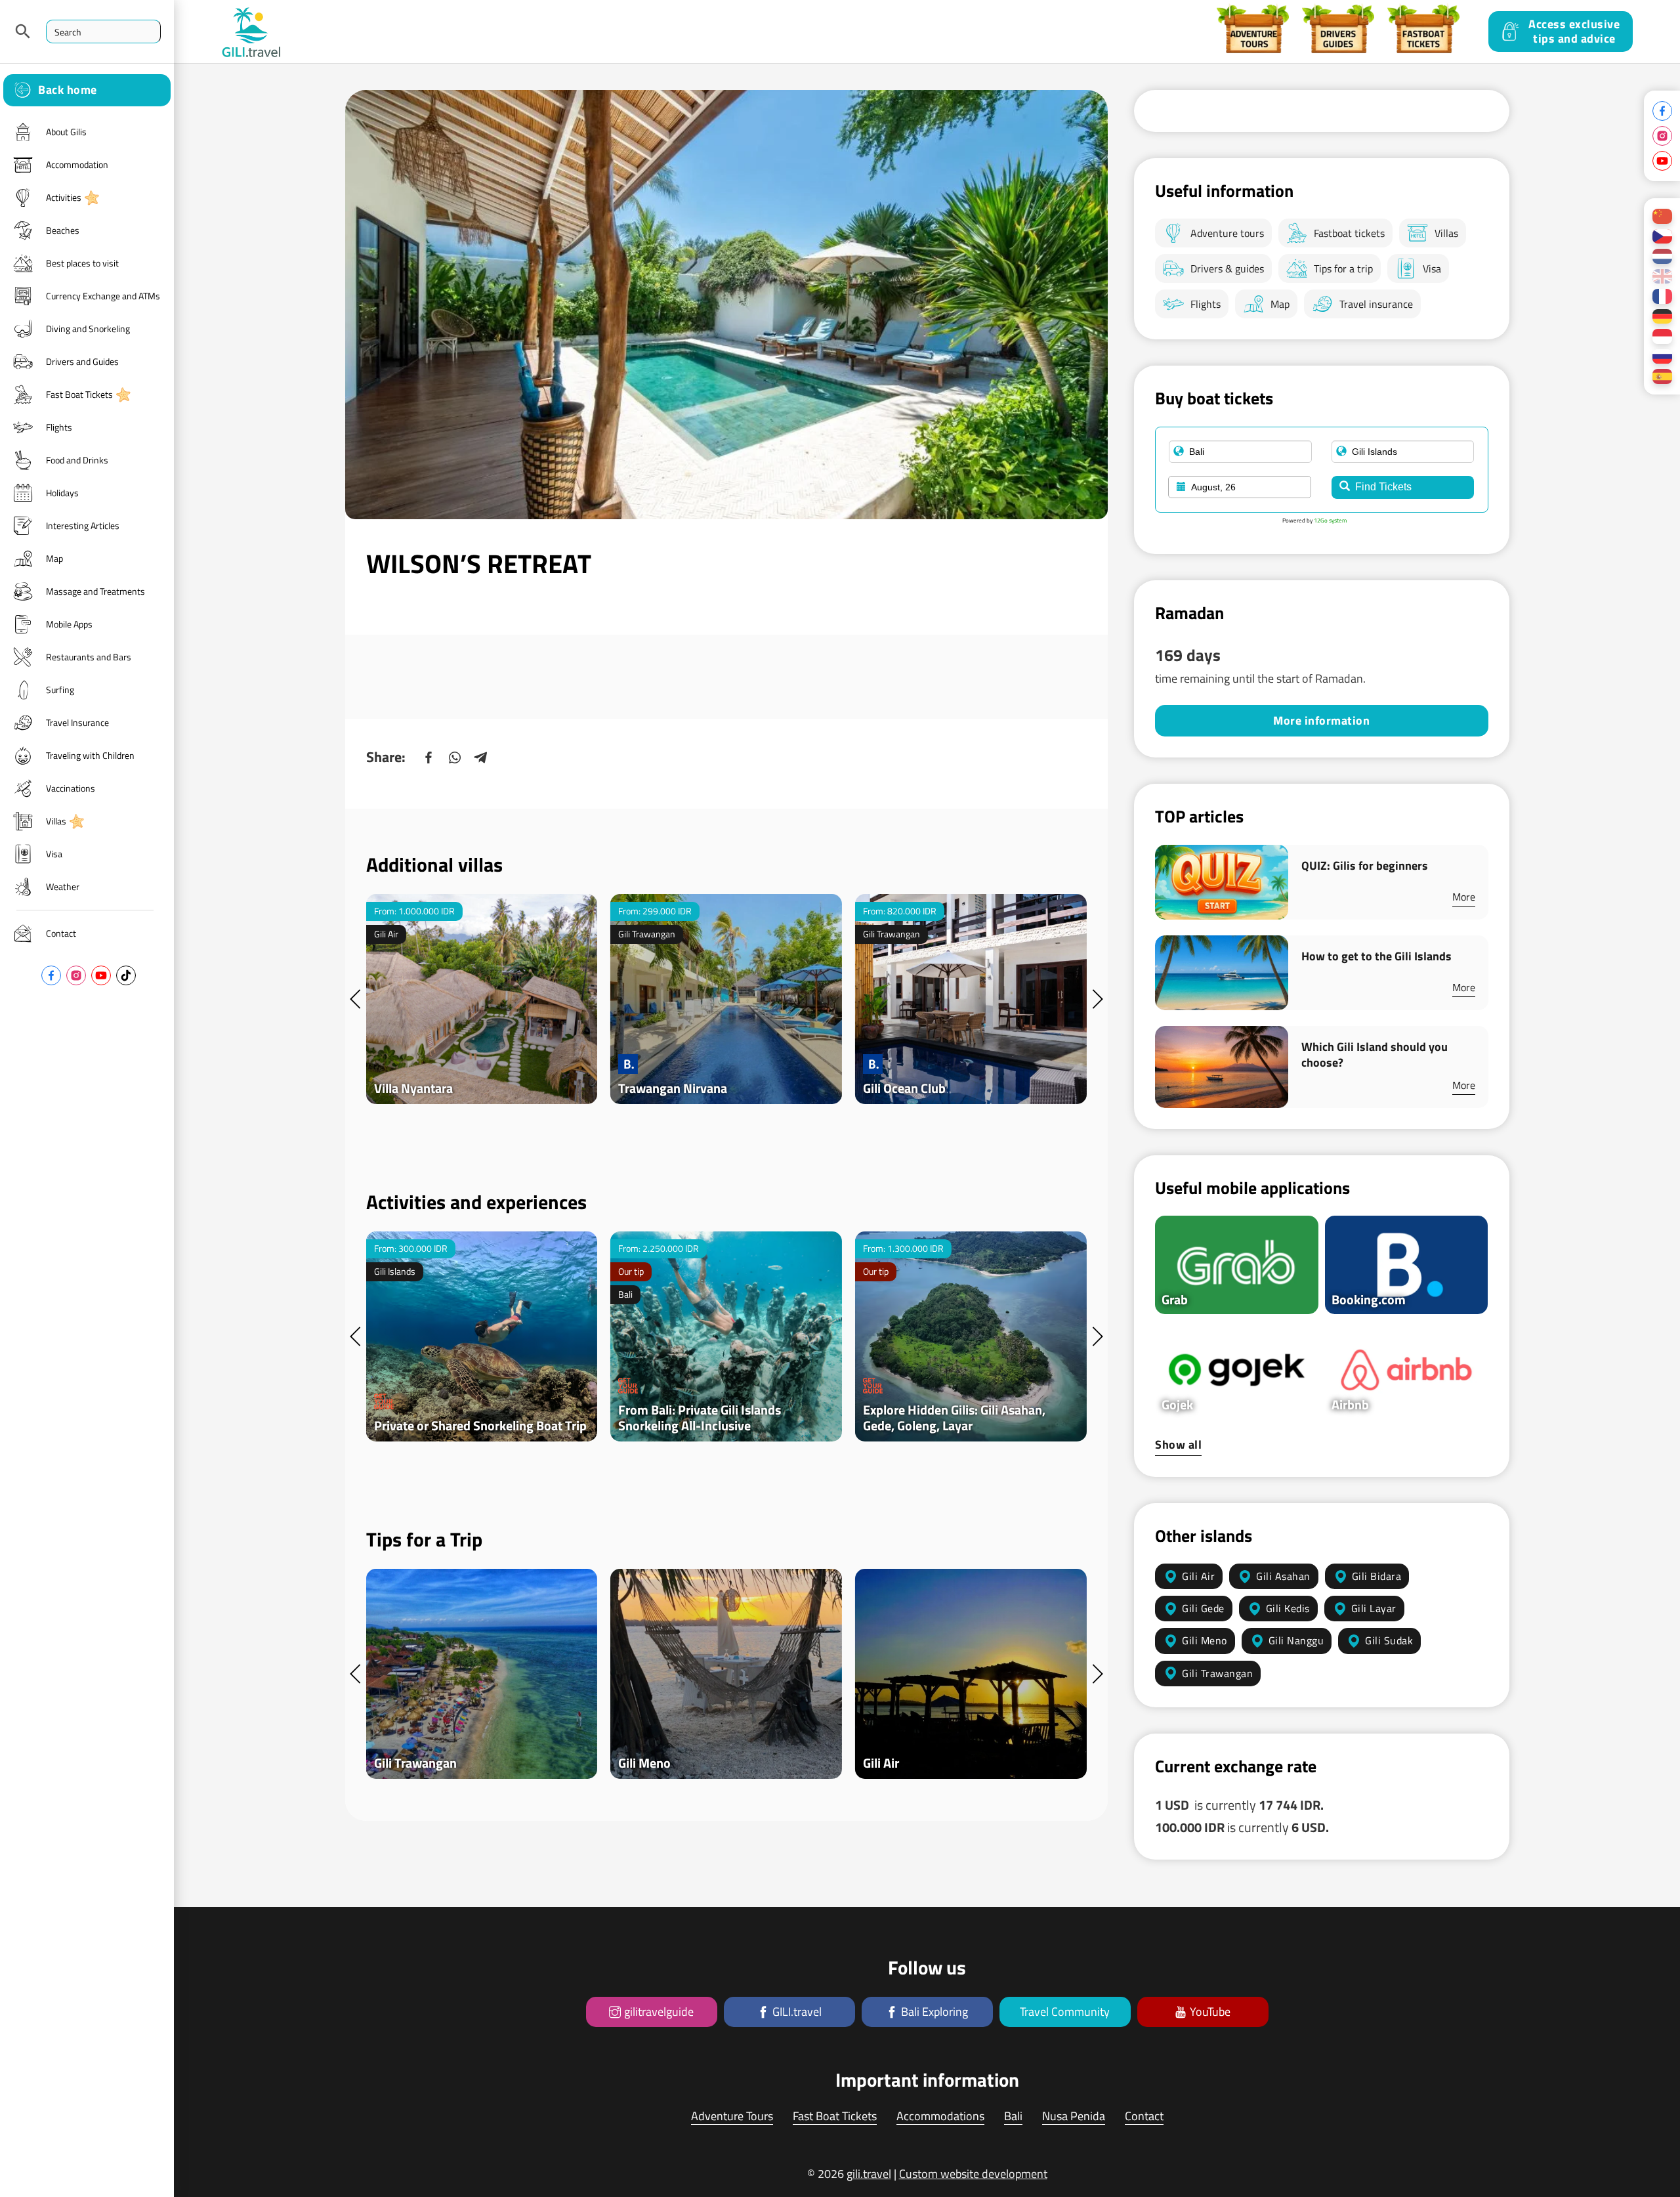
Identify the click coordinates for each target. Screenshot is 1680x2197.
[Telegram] (481, 757)
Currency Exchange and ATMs (103, 296)
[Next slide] (1097, 999)
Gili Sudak (1389, 1640)
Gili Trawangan (1217, 1673)
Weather (63, 886)
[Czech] (1662, 237)
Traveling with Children (90, 755)
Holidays (62, 493)
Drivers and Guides (82, 361)
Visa (54, 854)
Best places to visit (82, 263)
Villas (56, 821)
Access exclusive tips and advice (1574, 31)
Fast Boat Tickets (79, 394)
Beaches (63, 230)
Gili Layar (1374, 1608)
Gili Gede (1203, 1608)
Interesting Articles (83, 525)
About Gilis (66, 132)
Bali (1013, 2116)
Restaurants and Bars (89, 657)
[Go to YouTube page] (101, 975)
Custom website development (973, 2174)
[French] (1662, 296)
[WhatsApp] (455, 757)
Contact (61, 933)
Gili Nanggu (1296, 1640)
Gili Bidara (1377, 1576)
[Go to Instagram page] (76, 975)
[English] (1662, 277)
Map (54, 558)
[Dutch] (1662, 256)
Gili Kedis (1288, 1608)
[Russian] (1662, 357)
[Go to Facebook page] (51, 975)
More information (1321, 720)
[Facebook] (429, 757)
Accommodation (77, 164)
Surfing (60, 690)
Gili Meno (1205, 1640)
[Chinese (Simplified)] (1662, 216)
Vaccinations (71, 788)
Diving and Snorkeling (88, 329)
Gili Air (1198, 1576)
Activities (64, 197)
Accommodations (940, 2116)
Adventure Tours (732, 2116)
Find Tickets (1383, 487)
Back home (68, 90)
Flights (59, 427)
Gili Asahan (1283, 1576)
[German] (1662, 317)
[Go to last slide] (356, 999)
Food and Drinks (77, 460)
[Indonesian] (1662, 336)
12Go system (1331, 520)
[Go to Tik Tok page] (126, 975)
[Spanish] (1662, 376)
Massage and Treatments (95, 591)
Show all (1178, 1444)
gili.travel (869, 2174)
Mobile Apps (69, 624)
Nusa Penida (1074, 2116)
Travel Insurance (77, 722)
